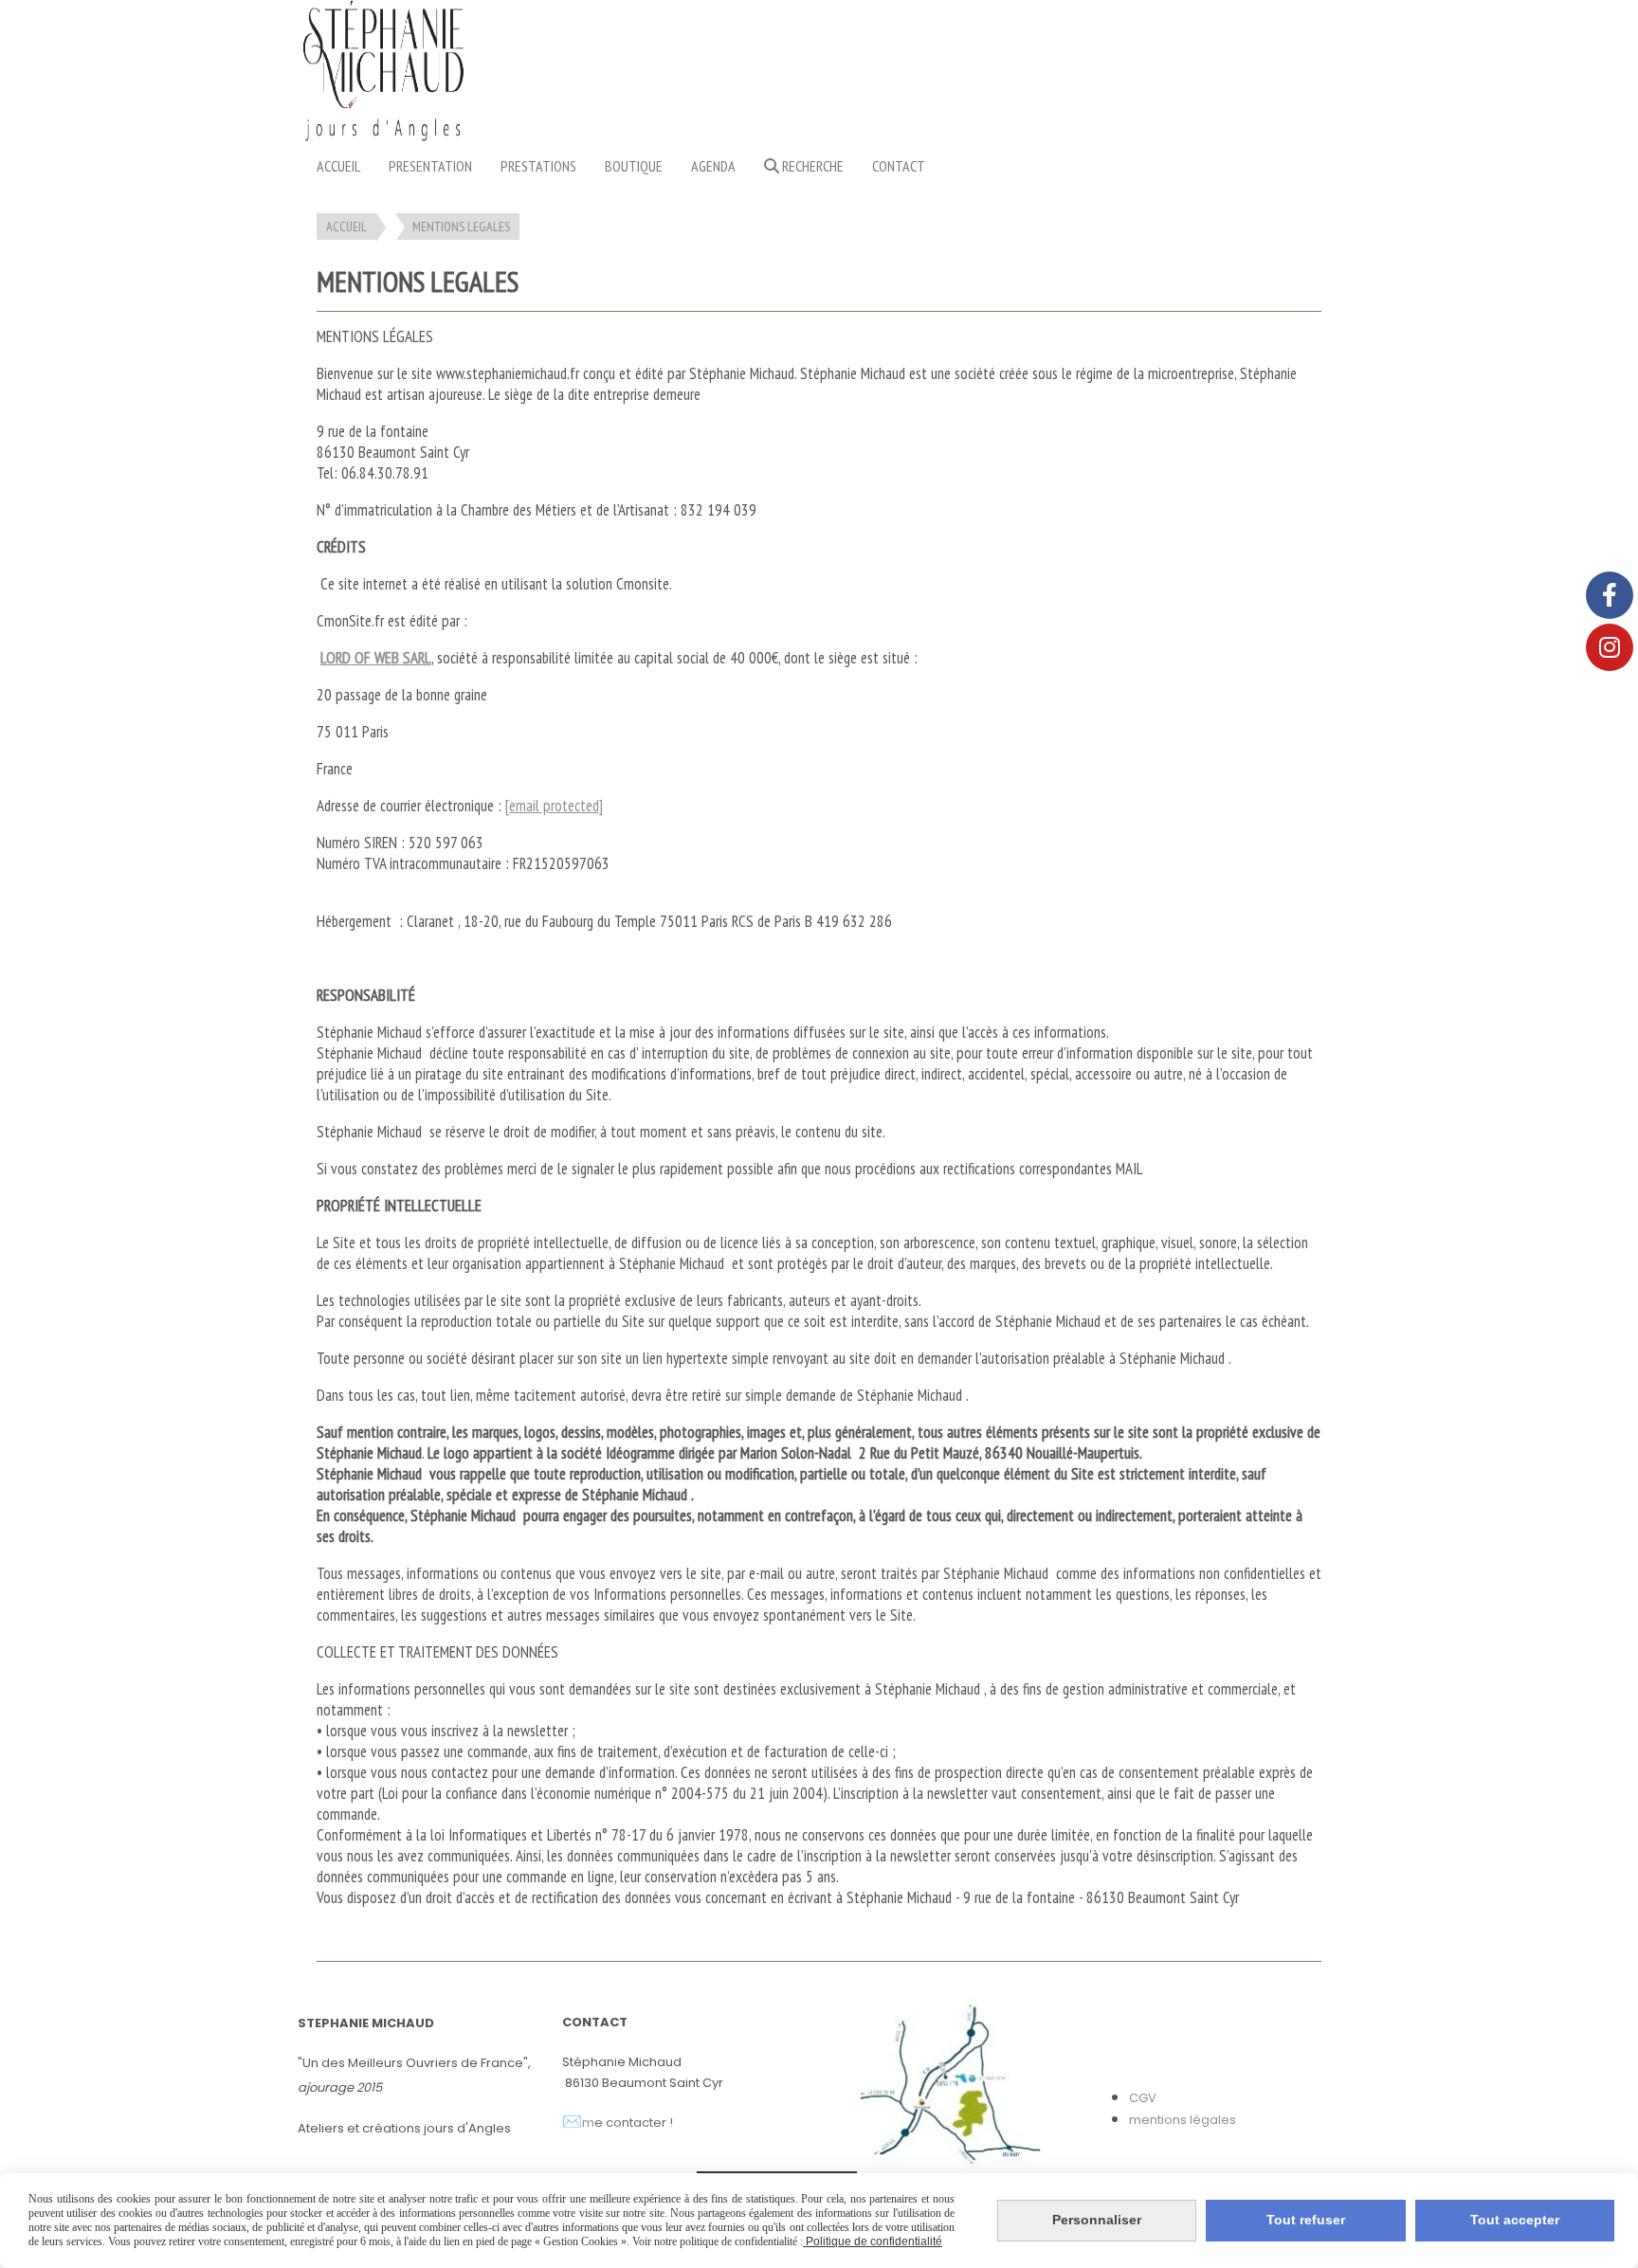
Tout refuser (1306, 2220)
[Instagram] (1610, 647)
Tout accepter (1515, 2220)
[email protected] (554, 806)
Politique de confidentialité (873, 2241)
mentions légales (1183, 2120)
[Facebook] (1610, 595)
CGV (1143, 2098)
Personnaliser (1097, 2220)
